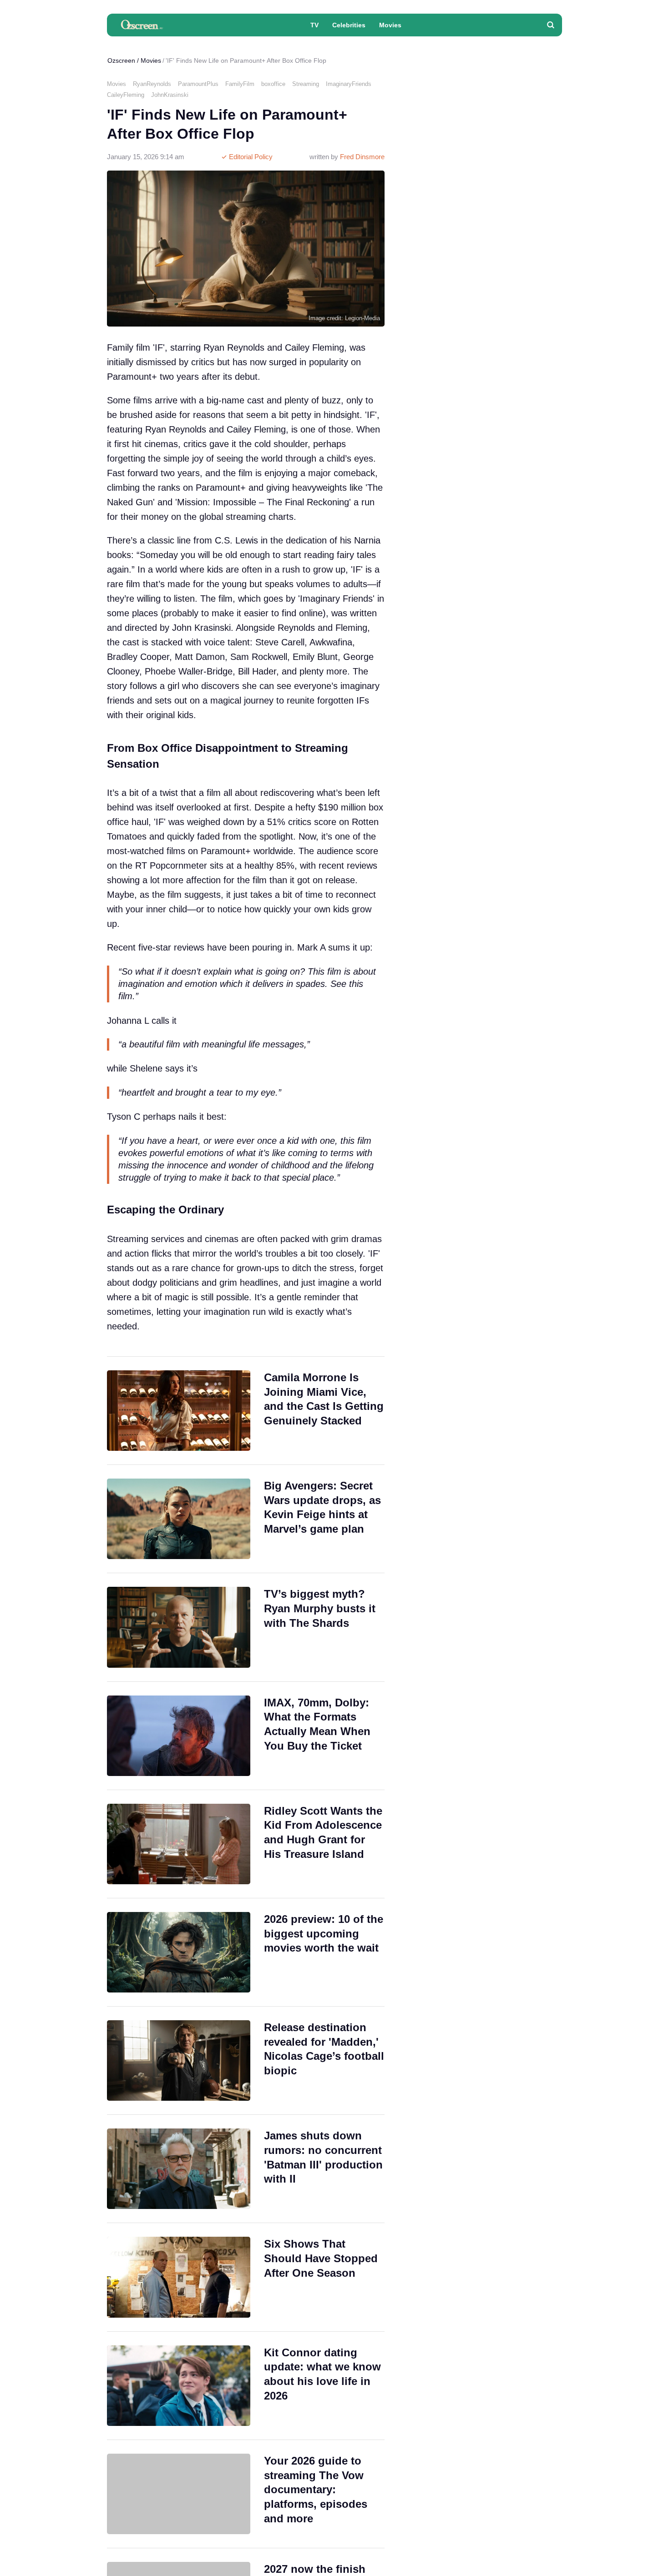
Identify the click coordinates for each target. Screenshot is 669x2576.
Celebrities (349, 25)
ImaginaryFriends (349, 84)
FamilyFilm (240, 84)
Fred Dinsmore (362, 157)
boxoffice (273, 84)
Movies (390, 25)
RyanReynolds (152, 84)
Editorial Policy (250, 157)
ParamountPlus (198, 84)
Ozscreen (121, 60)
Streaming (306, 84)
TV (314, 25)
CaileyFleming (126, 95)
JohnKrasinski (170, 95)
